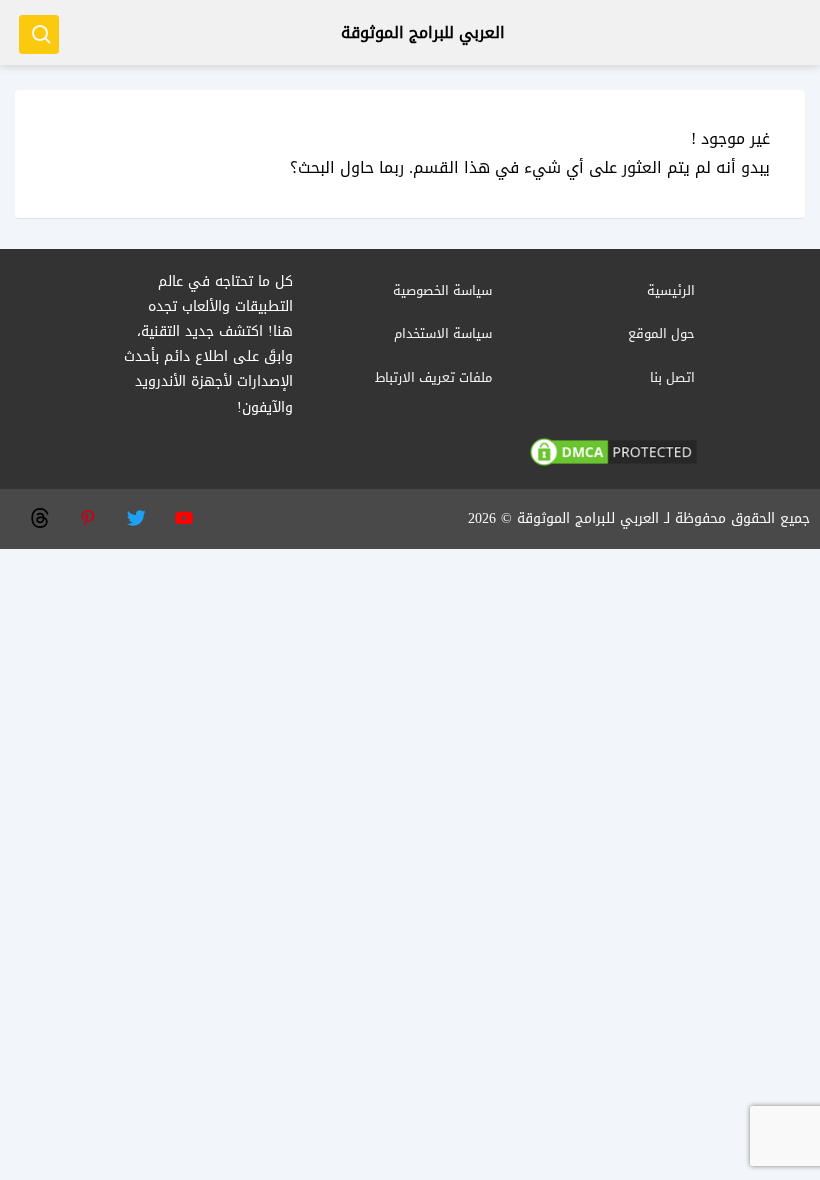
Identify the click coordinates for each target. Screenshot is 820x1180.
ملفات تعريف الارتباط (433, 377)
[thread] (39, 516)
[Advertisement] (410, 689)
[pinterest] (87, 516)
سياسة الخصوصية (442, 290)
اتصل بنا (672, 377)
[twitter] (135, 516)
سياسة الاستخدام (443, 333)
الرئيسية (671, 290)
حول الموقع (661, 333)
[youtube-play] (183, 516)
